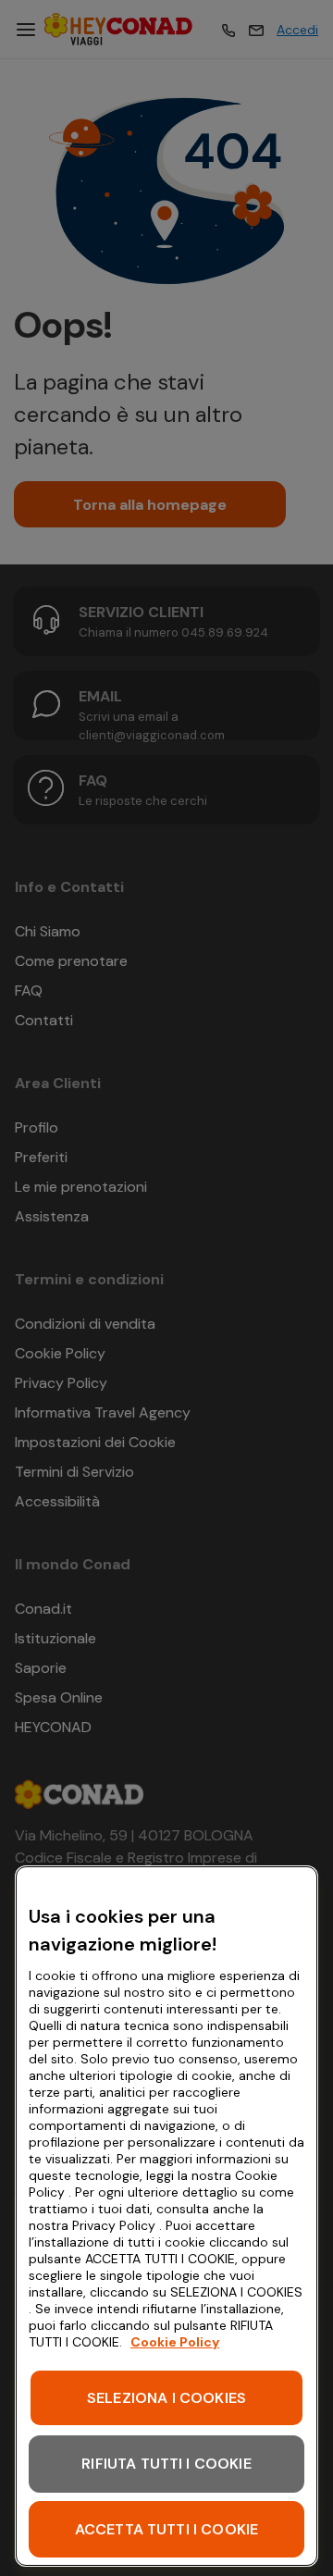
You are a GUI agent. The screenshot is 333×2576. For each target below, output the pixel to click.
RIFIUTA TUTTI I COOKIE (166, 2464)
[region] (166, 2216)
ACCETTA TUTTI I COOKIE (167, 2529)
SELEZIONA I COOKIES (166, 2398)
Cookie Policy (175, 2342)
